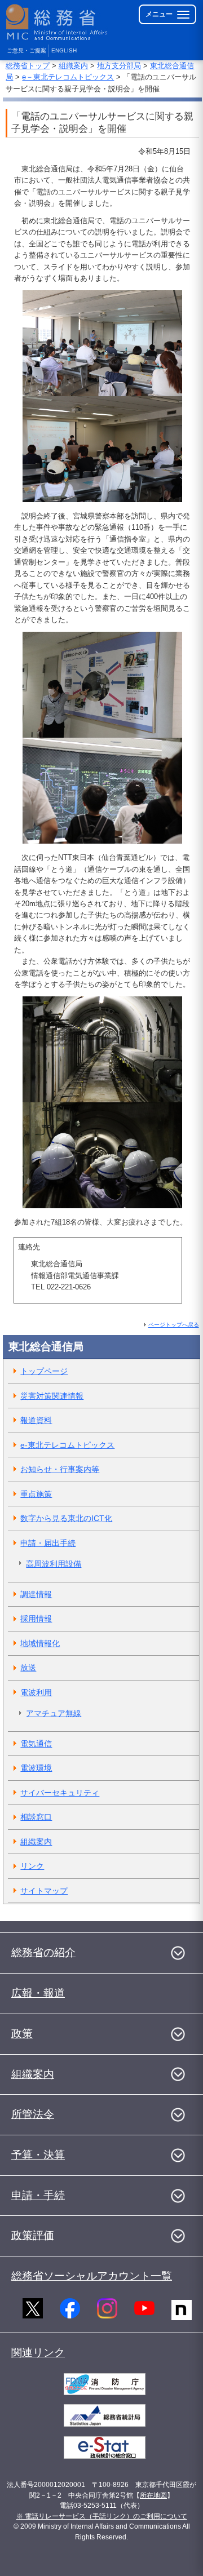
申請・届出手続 (48, 1543)
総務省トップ (28, 66)
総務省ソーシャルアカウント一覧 (92, 2276)
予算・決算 (38, 2155)
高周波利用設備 (54, 1564)
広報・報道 (38, 1993)
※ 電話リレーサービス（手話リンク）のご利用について (102, 2516)
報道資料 (36, 1420)
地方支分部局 (119, 66)
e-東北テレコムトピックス (67, 1445)
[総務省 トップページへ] (58, 22)
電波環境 (36, 1768)
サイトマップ (44, 1891)
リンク (32, 1866)
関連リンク (38, 2353)
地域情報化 (40, 1643)
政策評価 (33, 2235)
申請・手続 (38, 2195)
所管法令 (33, 2114)
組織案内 (73, 66)
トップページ (44, 1371)
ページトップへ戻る (174, 1325)
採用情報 (36, 1619)
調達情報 (36, 1594)
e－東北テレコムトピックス (68, 77)
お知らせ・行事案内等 (60, 1469)
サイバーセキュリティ (60, 1793)
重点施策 (36, 1494)
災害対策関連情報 (52, 1396)
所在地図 (153, 2495)
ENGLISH (64, 50)
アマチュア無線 (54, 1713)
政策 (22, 2034)
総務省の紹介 (43, 1952)
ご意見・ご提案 (27, 50)
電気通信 (36, 1744)
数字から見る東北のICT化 (66, 1518)
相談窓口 (36, 1817)
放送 (28, 1668)
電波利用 (36, 1692)
